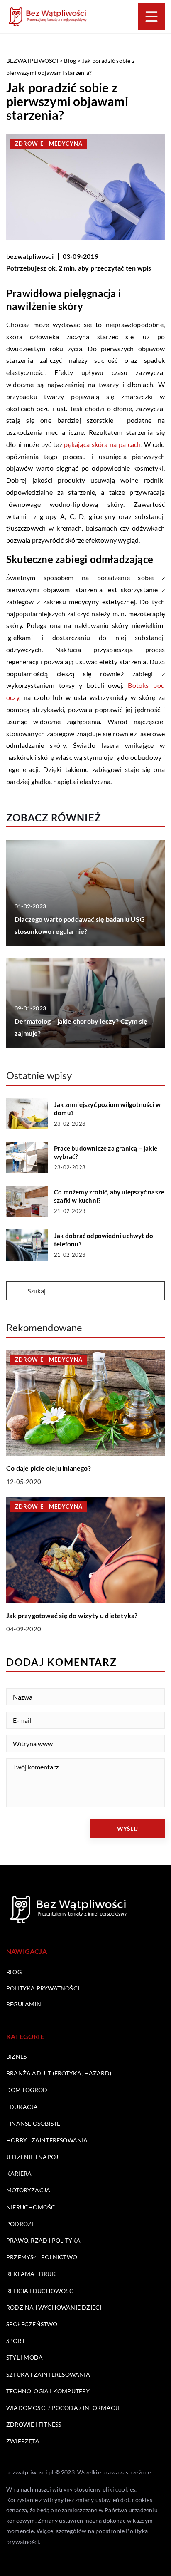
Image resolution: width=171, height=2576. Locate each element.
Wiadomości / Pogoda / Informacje (64, 2408)
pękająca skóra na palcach (102, 444)
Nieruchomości (32, 2207)
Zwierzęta (23, 2441)
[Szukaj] (16, 1291)
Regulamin (24, 2004)
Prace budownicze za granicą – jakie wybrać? (106, 1152)
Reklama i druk (31, 2274)
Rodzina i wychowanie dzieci (54, 2307)
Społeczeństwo (32, 2324)
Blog (14, 1972)
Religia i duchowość (40, 2291)
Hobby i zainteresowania (47, 2140)
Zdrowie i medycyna (49, 144)
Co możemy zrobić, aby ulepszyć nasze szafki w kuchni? (109, 1196)
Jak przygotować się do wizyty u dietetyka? (72, 1615)
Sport (16, 2341)
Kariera (19, 2173)
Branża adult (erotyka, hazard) (59, 2073)
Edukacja (22, 2107)
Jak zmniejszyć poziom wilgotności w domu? (107, 1109)
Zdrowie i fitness (34, 2424)
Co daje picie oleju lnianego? (49, 1468)
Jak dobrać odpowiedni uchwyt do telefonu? (104, 1240)
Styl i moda (24, 2357)
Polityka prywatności (43, 1988)
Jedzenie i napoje (34, 2157)
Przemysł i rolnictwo (42, 2257)
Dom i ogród (27, 2090)
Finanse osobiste (33, 2123)
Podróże (21, 2224)
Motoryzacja (28, 2190)
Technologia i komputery (48, 2391)
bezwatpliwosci (30, 256)
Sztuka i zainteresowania (48, 2374)
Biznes (16, 2056)
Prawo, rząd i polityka (43, 2240)
